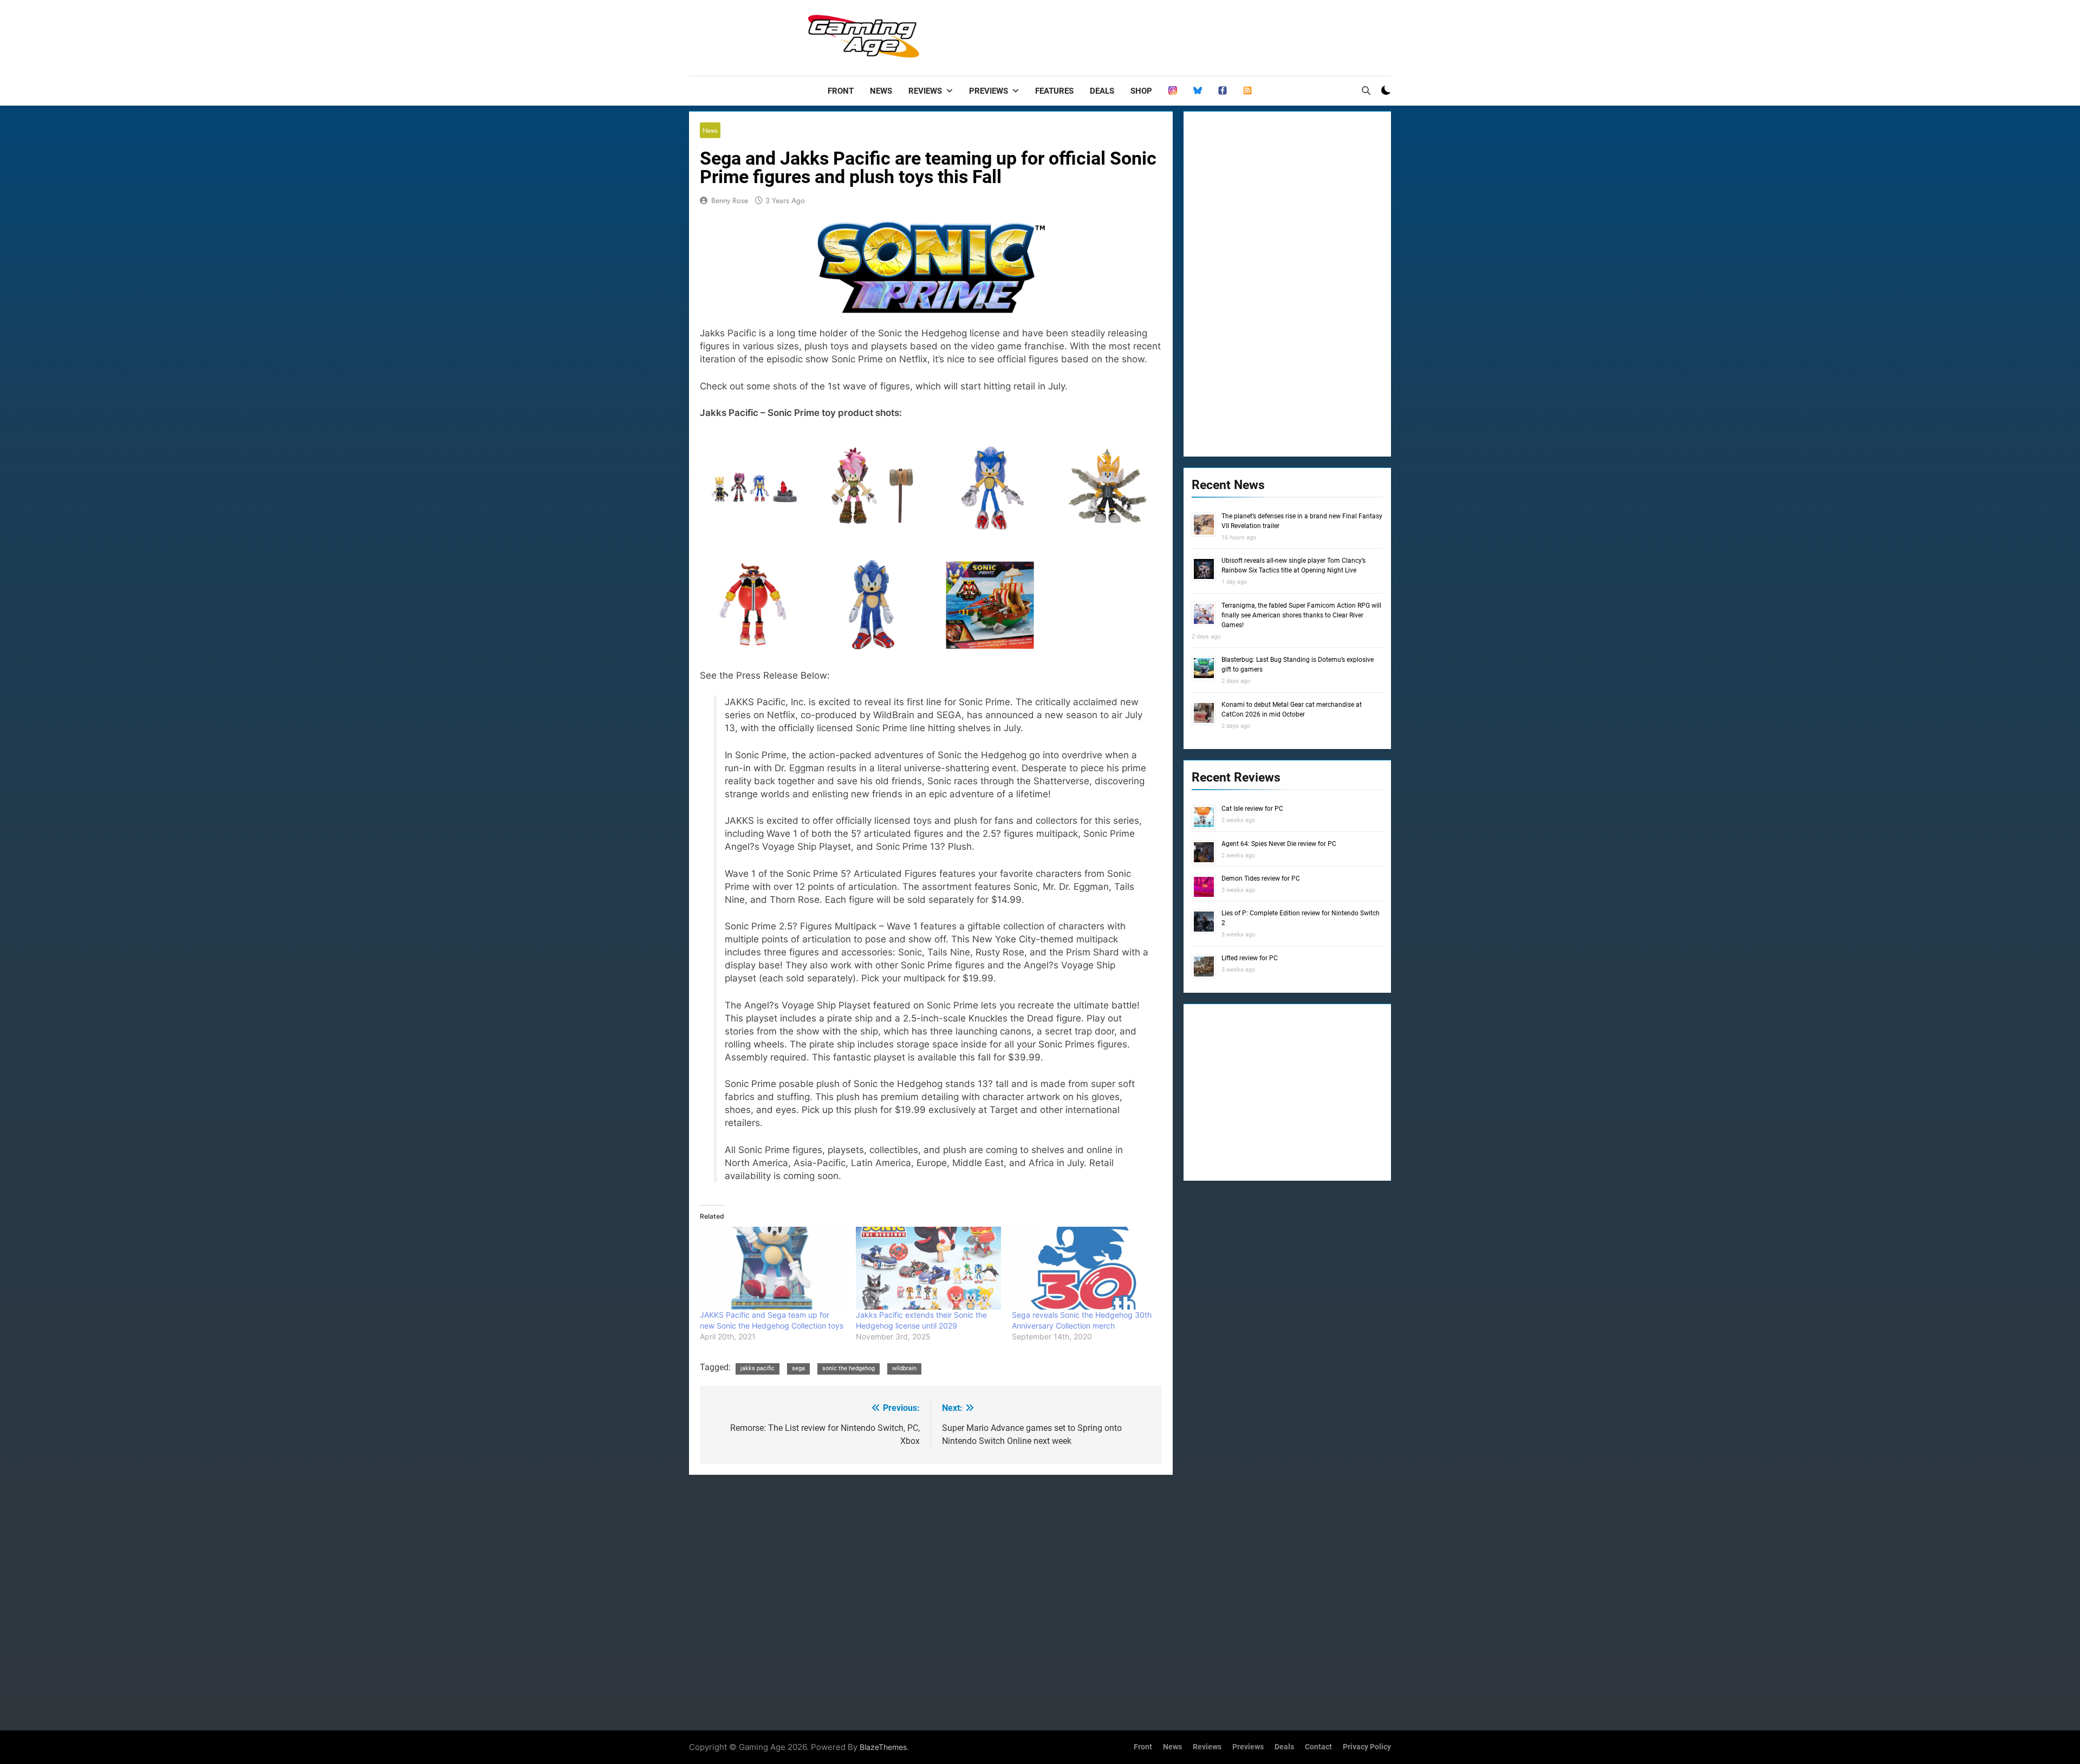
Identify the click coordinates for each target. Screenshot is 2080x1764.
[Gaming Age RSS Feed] (1247, 91)
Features (1054, 91)
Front (841, 91)
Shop (1141, 91)
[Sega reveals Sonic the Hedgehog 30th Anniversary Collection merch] (1084, 1268)
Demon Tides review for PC (1261, 878)
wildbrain (904, 1368)
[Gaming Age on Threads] (1173, 91)
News (881, 91)
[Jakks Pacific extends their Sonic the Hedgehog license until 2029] (928, 1268)
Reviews (925, 91)
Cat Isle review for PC (1252, 809)
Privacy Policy (1367, 1747)
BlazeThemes (883, 1747)
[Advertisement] (1194, 35)
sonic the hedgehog (849, 1368)
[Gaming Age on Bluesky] (1198, 91)
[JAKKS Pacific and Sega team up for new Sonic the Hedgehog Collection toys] (772, 1268)
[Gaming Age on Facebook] (1223, 91)
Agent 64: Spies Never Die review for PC (1279, 844)
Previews (989, 91)
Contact (1318, 1747)
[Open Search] (1366, 90)
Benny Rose (730, 200)
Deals (1102, 91)
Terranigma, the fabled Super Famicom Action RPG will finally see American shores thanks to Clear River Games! (1301, 615)
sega (798, 1368)
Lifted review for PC (1250, 958)
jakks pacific (758, 1368)
